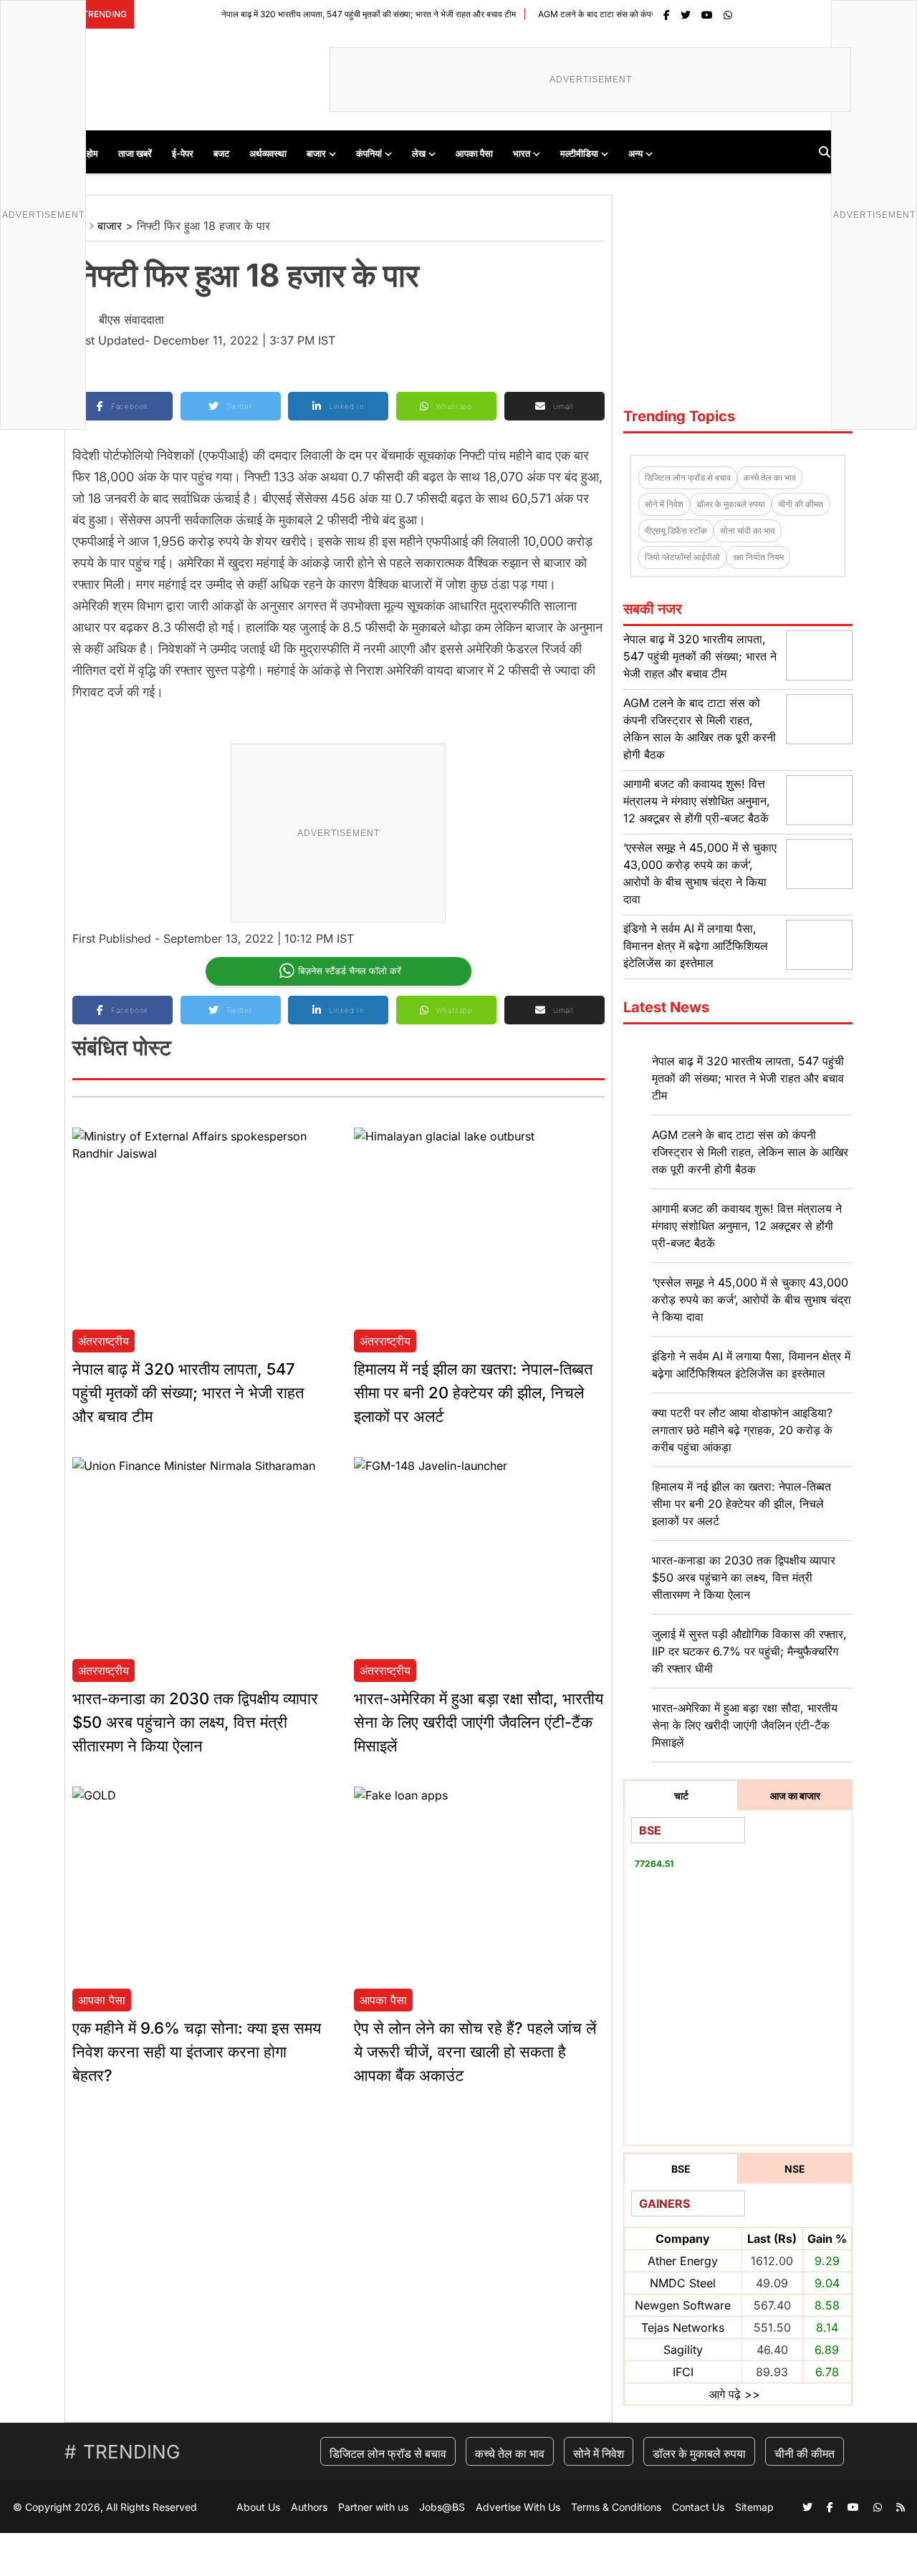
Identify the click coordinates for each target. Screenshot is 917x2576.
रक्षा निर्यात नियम (758, 557)
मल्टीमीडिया (579, 153)
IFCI (683, 2372)
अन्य (635, 153)
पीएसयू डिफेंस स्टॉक (676, 530)
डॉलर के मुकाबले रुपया (731, 504)
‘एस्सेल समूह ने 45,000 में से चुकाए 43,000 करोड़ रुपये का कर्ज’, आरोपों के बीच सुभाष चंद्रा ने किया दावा (752, 1299)
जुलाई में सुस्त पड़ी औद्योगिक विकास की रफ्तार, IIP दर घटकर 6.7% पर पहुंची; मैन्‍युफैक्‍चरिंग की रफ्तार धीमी (749, 1651)
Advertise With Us (518, 2507)
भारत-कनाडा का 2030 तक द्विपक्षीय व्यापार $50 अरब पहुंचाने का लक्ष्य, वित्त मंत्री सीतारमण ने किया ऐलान (195, 1722)
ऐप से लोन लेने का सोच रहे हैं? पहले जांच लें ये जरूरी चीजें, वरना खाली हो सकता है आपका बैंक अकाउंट (475, 2052)
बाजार (316, 153)
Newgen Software (683, 2305)
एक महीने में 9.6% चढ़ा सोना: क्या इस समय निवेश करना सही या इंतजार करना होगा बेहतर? (197, 2052)
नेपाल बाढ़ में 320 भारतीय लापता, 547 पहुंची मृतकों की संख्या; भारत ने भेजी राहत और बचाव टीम (326, 14)
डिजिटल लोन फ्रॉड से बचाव (688, 477)
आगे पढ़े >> (735, 2394)
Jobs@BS (442, 2507)
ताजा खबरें (135, 153)
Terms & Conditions (616, 2507)
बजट (221, 153)
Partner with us (373, 2507)
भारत (522, 153)
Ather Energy (683, 2261)
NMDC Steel (683, 2283)
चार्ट (681, 1796)
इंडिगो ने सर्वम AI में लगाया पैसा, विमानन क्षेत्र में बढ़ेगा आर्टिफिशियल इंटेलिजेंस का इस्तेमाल (696, 946)
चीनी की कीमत (801, 504)
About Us (258, 2507)
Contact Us (698, 2507)
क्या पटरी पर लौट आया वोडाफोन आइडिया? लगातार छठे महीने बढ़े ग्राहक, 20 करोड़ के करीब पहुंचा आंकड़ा (742, 1430)
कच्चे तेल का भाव (770, 477)
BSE (681, 2169)
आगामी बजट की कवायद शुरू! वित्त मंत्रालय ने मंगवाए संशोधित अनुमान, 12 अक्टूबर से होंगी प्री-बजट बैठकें (697, 801)
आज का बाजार (795, 1796)
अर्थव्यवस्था (268, 153)
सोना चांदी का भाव (748, 530)
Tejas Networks (683, 2327)
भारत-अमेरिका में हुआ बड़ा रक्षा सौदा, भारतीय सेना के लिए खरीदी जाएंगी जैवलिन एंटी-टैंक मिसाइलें (479, 1722)
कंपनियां (369, 153)
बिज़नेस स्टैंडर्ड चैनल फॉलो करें (350, 971)
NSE (795, 2169)
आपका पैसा (474, 153)
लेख (419, 153)
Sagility (683, 2350)
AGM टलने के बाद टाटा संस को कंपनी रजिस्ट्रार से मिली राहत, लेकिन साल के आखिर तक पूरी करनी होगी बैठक (750, 1152)
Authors (309, 2507)
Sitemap (754, 2507)
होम (92, 153)
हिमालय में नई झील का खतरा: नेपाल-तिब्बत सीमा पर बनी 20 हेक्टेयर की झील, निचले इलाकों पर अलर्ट (473, 1393)
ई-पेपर (183, 153)
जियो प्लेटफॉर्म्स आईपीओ (682, 557)
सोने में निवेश (664, 504)
